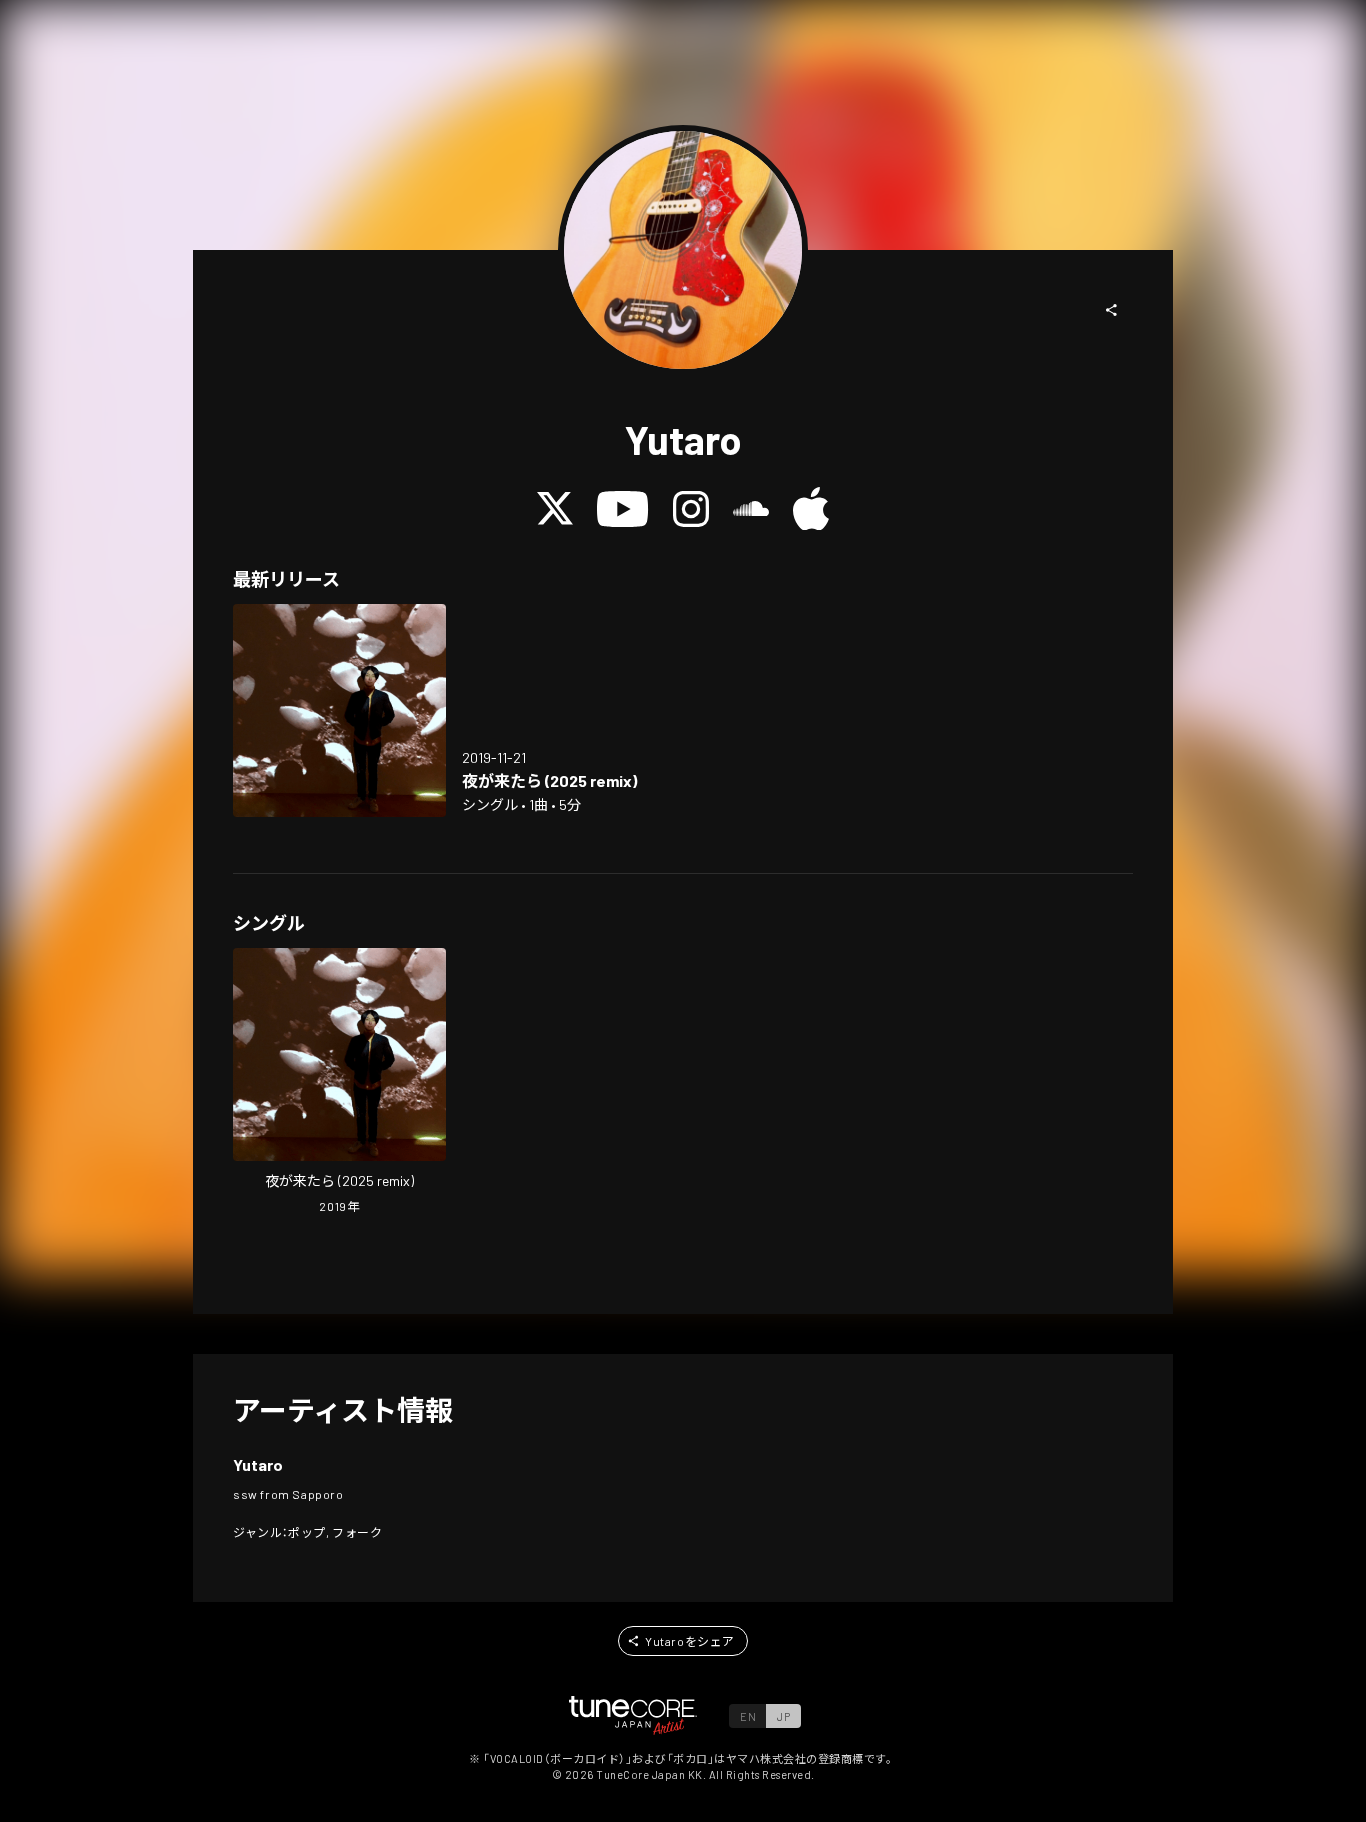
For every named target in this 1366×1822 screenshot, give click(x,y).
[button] (1112, 310)
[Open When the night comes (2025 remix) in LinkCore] (339, 710)
